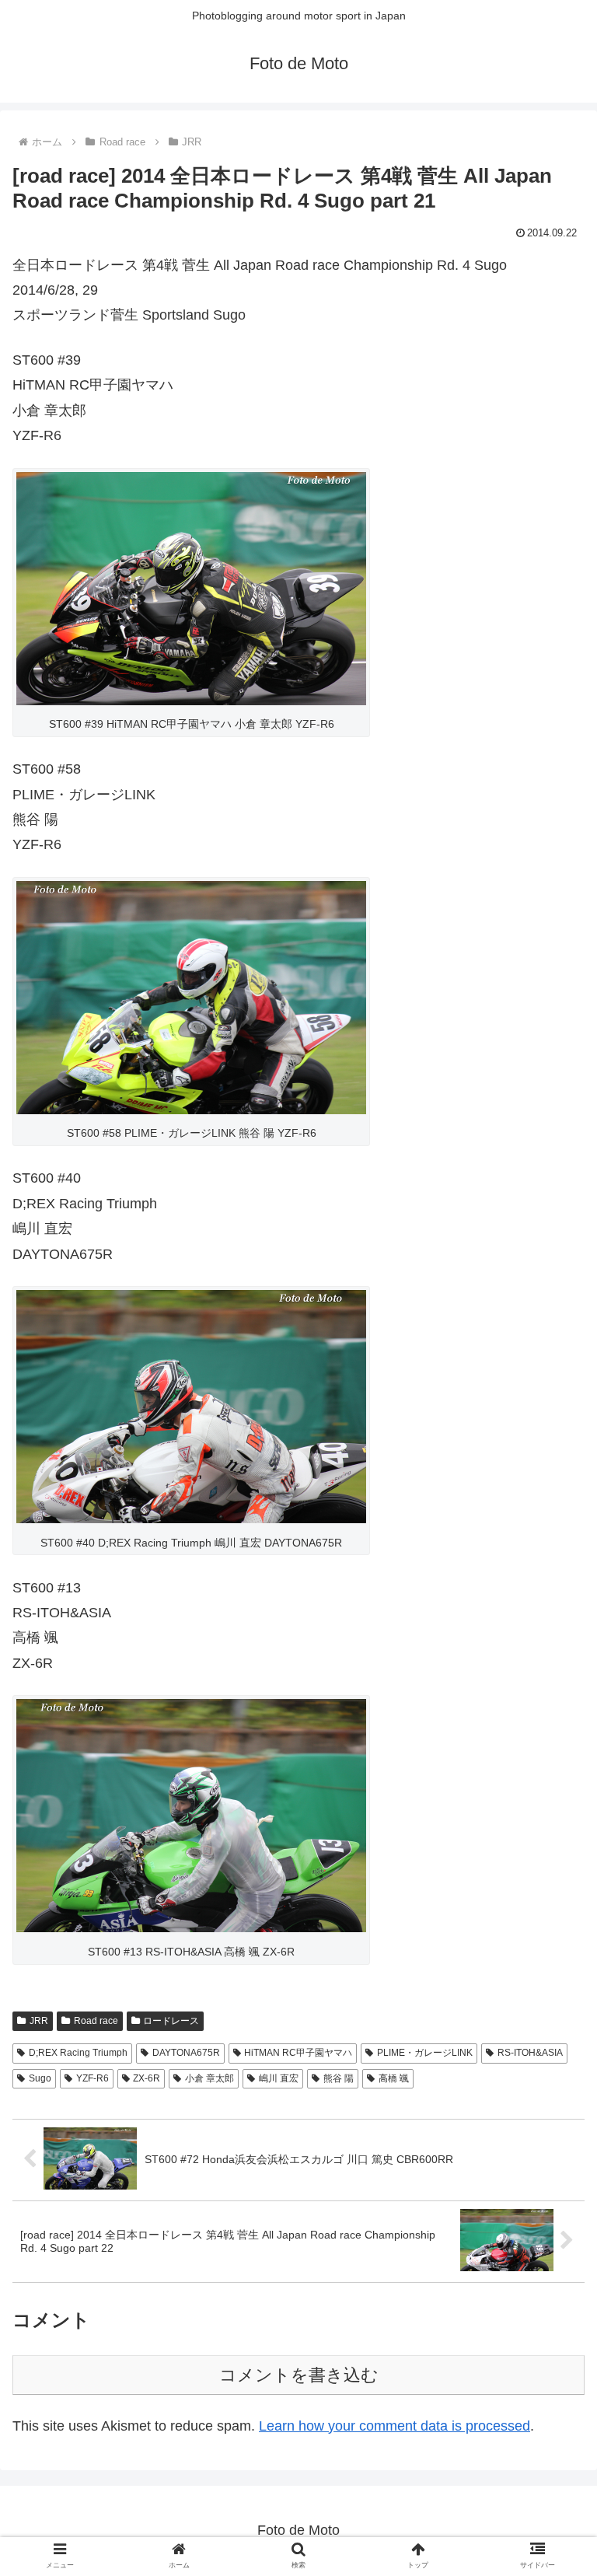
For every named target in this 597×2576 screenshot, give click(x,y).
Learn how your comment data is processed (395, 2426)
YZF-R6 (93, 2078)
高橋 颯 (394, 2078)
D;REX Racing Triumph (78, 2053)
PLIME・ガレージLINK (425, 2053)
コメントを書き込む (299, 2375)
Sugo (40, 2078)
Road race (96, 2021)
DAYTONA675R (186, 2053)
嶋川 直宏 (279, 2078)
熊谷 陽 (339, 2078)
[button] (552, 2216)
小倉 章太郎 (209, 2078)
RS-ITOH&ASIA (530, 2053)
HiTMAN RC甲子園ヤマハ (298, 2053)
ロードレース (171, 2021)
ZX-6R (147, 2078)
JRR (39, 2021)
